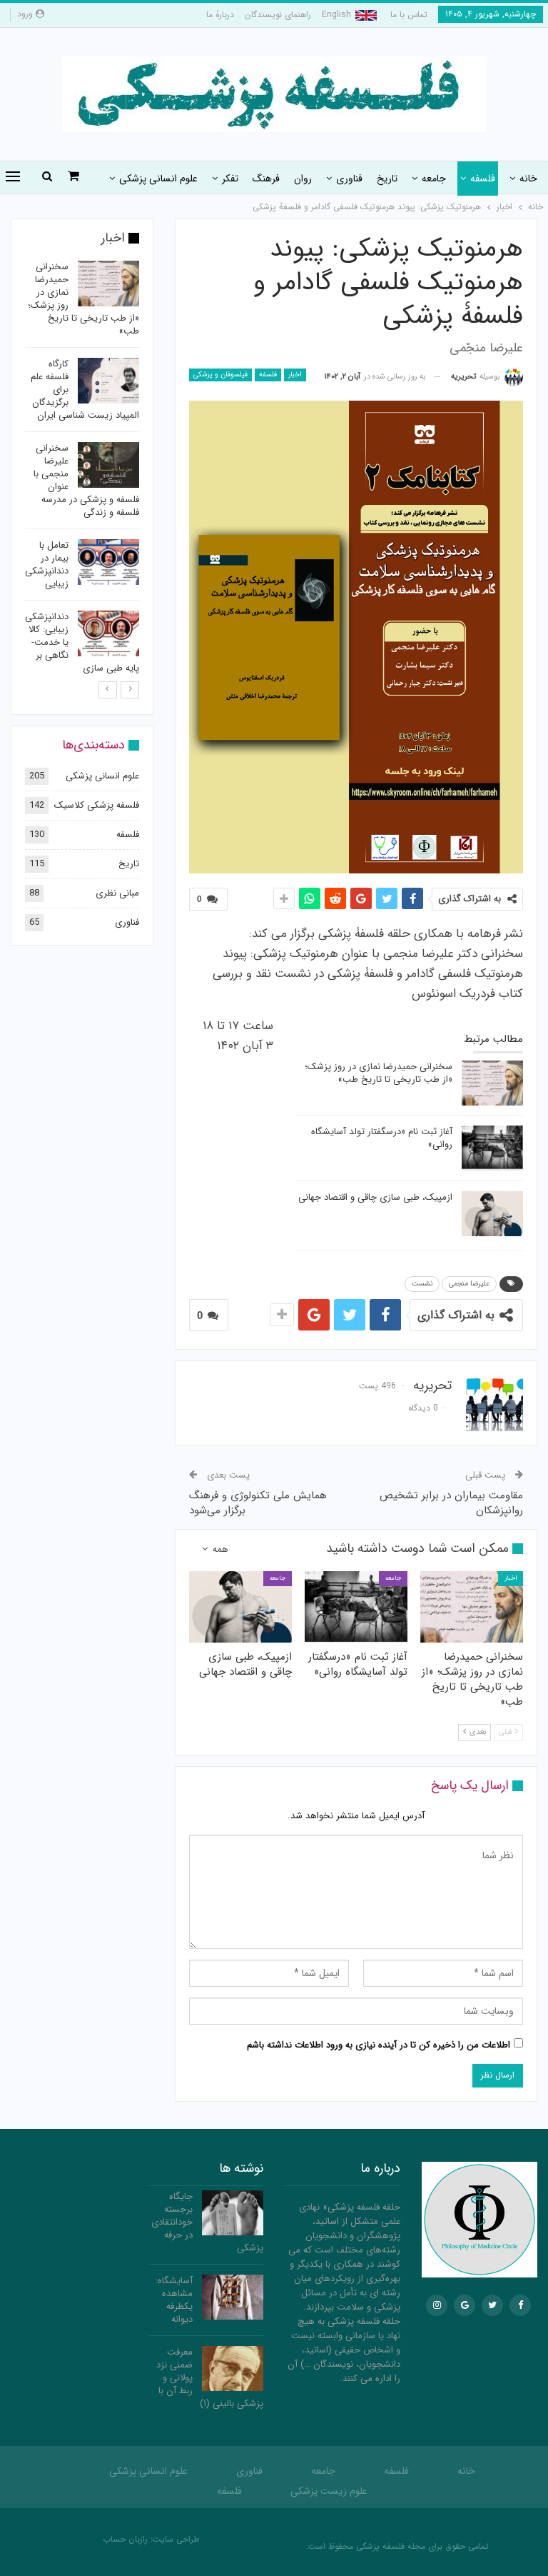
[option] (82, 470)
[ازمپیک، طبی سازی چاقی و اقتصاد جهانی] (492, 1214)
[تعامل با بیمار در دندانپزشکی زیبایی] (108, 562)
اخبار (295, 375)
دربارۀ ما (220, 15)
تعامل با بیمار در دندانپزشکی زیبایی (47, 565)
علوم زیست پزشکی (329, 2491)
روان (303, 179)
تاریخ (387, 179)
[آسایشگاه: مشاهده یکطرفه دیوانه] (233, 2297)
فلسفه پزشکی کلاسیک (97, 805)
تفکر (230, 179)
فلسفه (483, 179)
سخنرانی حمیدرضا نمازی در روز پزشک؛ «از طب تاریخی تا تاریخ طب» (379, 1073)
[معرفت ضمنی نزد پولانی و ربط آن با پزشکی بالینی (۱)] (233, 2369)
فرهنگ (266, 179)
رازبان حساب (125, 2539)
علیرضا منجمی (469, 1284)
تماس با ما (409, 15)
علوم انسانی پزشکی (158, 179)
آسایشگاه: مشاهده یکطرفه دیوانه (174, 2300)
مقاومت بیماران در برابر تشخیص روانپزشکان (451, 1503)
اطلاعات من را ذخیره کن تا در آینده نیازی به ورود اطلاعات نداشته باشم (379, 2045)
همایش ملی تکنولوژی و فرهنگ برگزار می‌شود (258, 1503)
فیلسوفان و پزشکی (220, 375)
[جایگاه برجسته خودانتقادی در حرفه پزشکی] (233, 2213)
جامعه (434, 179)
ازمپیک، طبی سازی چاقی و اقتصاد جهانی (375, 1197)
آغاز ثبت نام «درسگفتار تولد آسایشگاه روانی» (382, 1138)
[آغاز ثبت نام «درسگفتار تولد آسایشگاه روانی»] (492, 1148)
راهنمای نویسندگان (278, 15)
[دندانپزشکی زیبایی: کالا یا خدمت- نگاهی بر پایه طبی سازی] (108, 633)
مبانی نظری (117, 893)
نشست (422, 1284)
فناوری (349, 179)
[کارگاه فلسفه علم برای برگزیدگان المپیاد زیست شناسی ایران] (108, 381)
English (336, 15)
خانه (528, 179)
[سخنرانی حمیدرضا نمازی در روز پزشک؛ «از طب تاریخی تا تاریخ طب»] (492, 1083)
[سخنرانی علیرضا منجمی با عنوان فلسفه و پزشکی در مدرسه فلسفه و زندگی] (108, 465)
